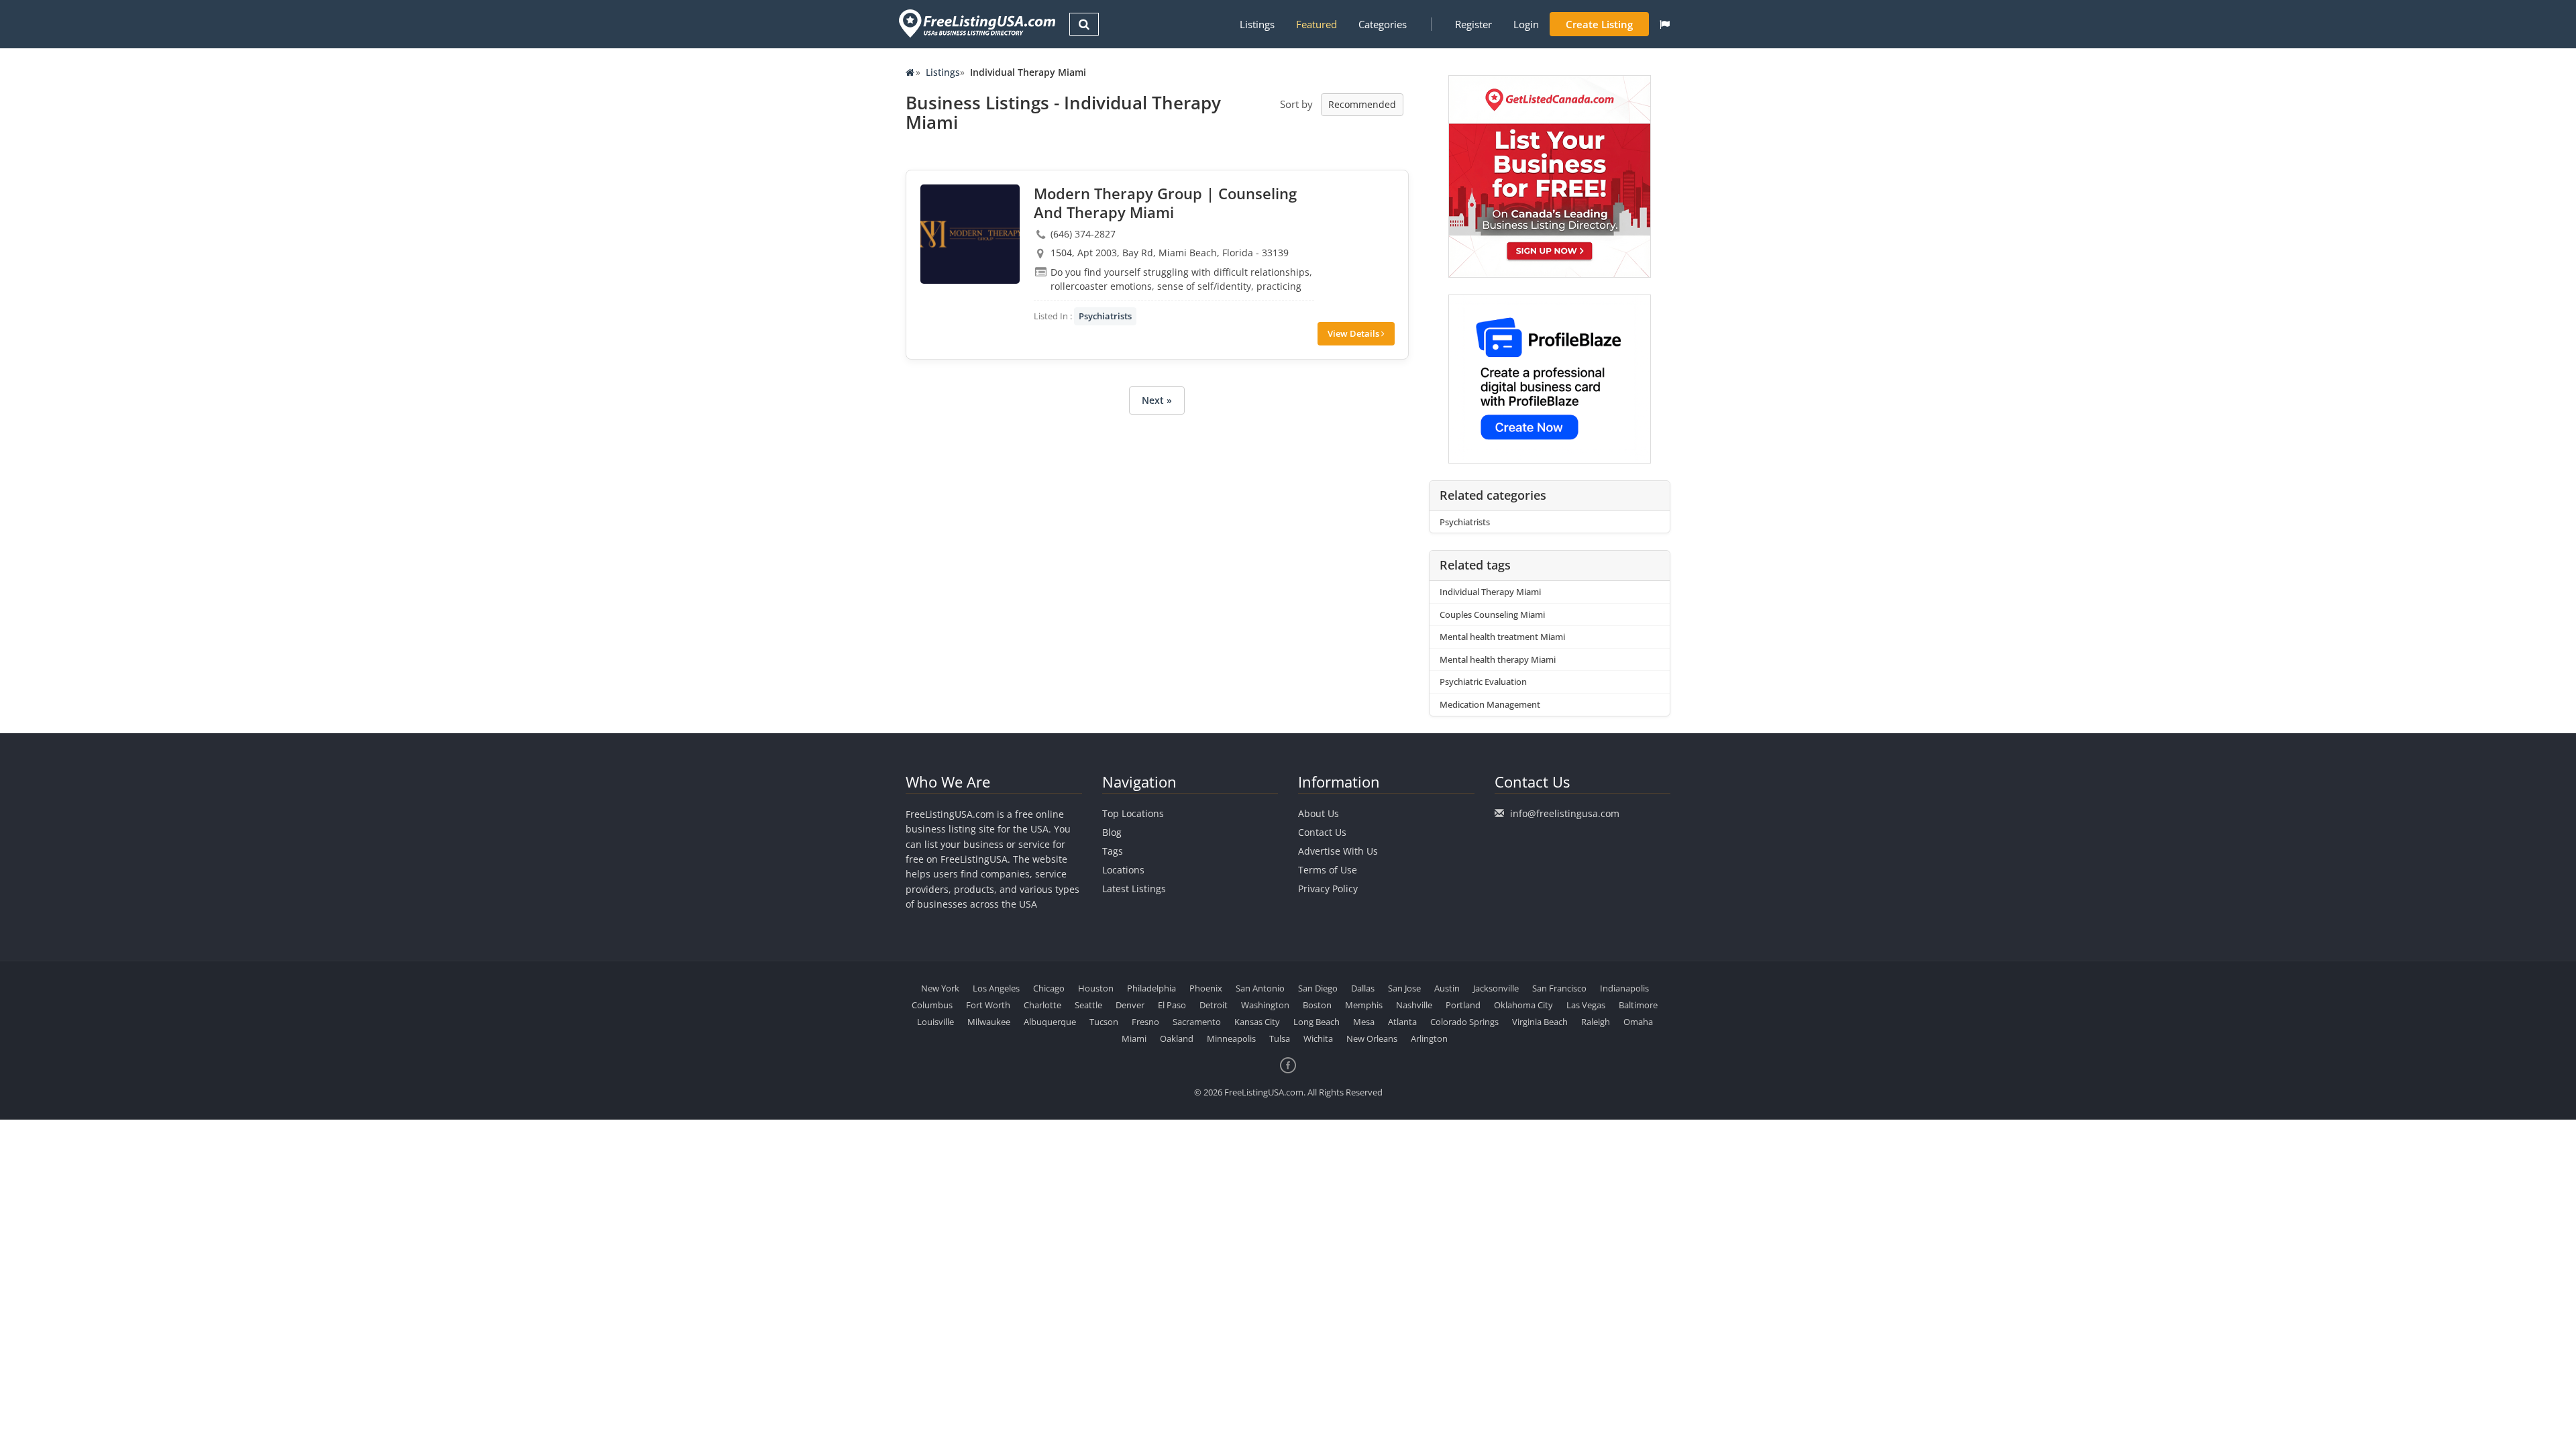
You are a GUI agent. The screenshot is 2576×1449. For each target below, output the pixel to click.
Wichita (1318, 1038)
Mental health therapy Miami (1498, 659)
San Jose (1404, 988)
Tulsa (1280, 1038)
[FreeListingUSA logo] (976, 23)
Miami (1134, 1038)
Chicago (1049, 988)
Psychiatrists (1105, 316)
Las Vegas (1586, 1005)
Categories (1383, 24)
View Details (1354, 333)
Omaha (1638, 1022)
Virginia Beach (1540, 1022)
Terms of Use (1328, 870)
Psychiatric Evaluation (1483, 682)
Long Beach (1317, 1022)
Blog (1112, 832)
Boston (1317, 1005)
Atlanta (1402, 1022)
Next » (1157, 400)
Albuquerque (1050, 1022)
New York (940, 988)
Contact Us (1322, 832)
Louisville (935, 1022)
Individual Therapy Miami (1490, 592)
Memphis (1364, 1005)
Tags (1113, 851)
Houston (1096, 988)
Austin (1447, 988)
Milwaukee (989, 1022)
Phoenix (1206, 988)
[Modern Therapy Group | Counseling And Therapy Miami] (970, 234)
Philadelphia (1151, 988)
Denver (1130, 1005)
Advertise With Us (1338, 851)
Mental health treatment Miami (1502, 637)
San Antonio (1260, 988)
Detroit (1214, 1005)
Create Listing (1599, 24)
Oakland (1177, 1038)
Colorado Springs (1464, 1022)
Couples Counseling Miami (1492, 614)
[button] (1665, 24)
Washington (1265, 1005)
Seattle (1088, 1005)
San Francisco (1559, 988)
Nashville (1414, 1005)
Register (1473, 24)
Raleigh (1596, 1022)
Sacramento (1197, 1022)
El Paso (1172, 1005)
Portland (1463, 1005)
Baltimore (1638, 1005)
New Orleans (1372, 1038)
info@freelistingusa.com (1565, 813)
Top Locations (1133, 813)
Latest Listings (1134, 889)
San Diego (1318, 988)
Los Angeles (996, 988)
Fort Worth (988, 1005)
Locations (1123, 870)
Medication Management (1490, 704)
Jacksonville (1496, 988)
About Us (1319, 813)
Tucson (1104, 1022)
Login (1526, 24)
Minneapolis (1231, 1038)
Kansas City (1257, 1022)
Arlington (1429, 1038)
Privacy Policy (1328, 889)
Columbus (932, 1005)
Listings (1257, 24)
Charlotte (1042, 1005)
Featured (1317, 24)
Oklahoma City (1523, 1005)
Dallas (1363, 988)
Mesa (1364, 1022)
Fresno (1145, 1022)
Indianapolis (1624, 988)
